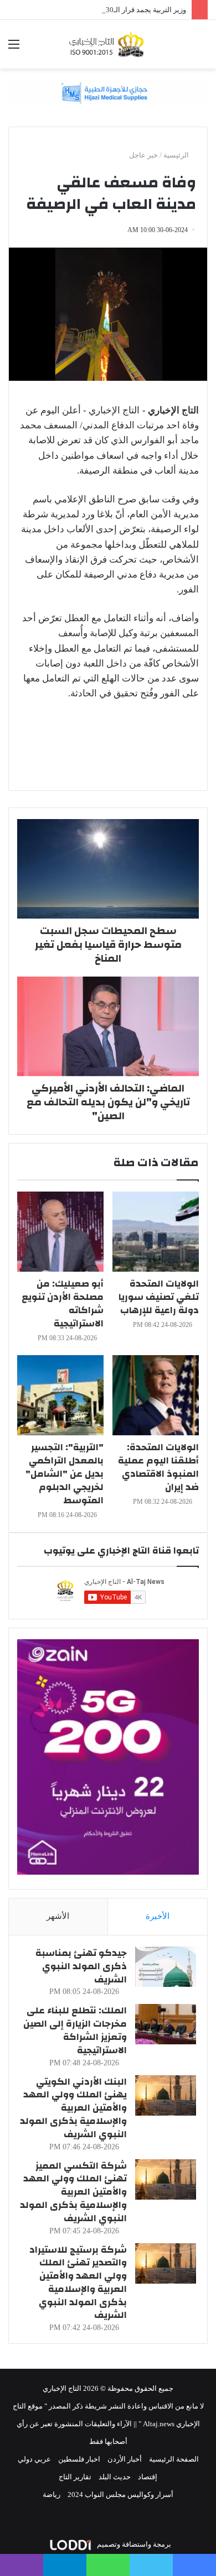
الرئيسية (177, 155)
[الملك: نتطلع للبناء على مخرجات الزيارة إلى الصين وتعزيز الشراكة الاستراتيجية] (166, 2024)
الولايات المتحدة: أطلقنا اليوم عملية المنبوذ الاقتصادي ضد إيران (158, 1467)
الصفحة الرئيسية (174, 2459)
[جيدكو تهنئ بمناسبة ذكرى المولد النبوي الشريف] (166, 1967)
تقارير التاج (75, 2477)
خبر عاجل (143, 155)
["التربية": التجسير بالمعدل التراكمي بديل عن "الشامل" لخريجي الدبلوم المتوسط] (60, 1395)
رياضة (52, 2494)
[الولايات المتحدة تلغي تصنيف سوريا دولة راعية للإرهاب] (156, 1232)
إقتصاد (148, 2477)
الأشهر (58, 1916)
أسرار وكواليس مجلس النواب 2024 (120, 2494)
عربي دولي (34, 2459)
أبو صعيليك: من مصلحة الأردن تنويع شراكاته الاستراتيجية (63, 1303)
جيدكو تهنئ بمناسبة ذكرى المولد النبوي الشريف (81, 1966)
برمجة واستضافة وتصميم (133, 2544)
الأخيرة (158, 1916)
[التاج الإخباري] (108, 44)
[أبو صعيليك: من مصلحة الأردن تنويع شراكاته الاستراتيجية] (60, 1232)
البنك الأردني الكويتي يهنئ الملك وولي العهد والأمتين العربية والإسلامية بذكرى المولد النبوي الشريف (73, 2108)
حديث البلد (115, 2477)
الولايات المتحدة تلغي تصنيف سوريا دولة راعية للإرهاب (159, 1297)
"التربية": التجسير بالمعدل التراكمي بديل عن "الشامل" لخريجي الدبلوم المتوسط (65, 1474)
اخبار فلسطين (79, 2459)
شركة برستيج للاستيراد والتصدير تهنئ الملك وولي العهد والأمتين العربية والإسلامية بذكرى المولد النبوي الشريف (78, 2283)
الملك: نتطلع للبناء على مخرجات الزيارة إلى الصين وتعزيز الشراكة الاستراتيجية (75, 2030)
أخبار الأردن (125, 2459)
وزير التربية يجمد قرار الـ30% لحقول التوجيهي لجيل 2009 (102, 10)
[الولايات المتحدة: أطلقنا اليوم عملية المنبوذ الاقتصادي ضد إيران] (156, 1395)
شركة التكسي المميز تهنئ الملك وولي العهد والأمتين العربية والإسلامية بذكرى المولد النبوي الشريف (73, 2192)
